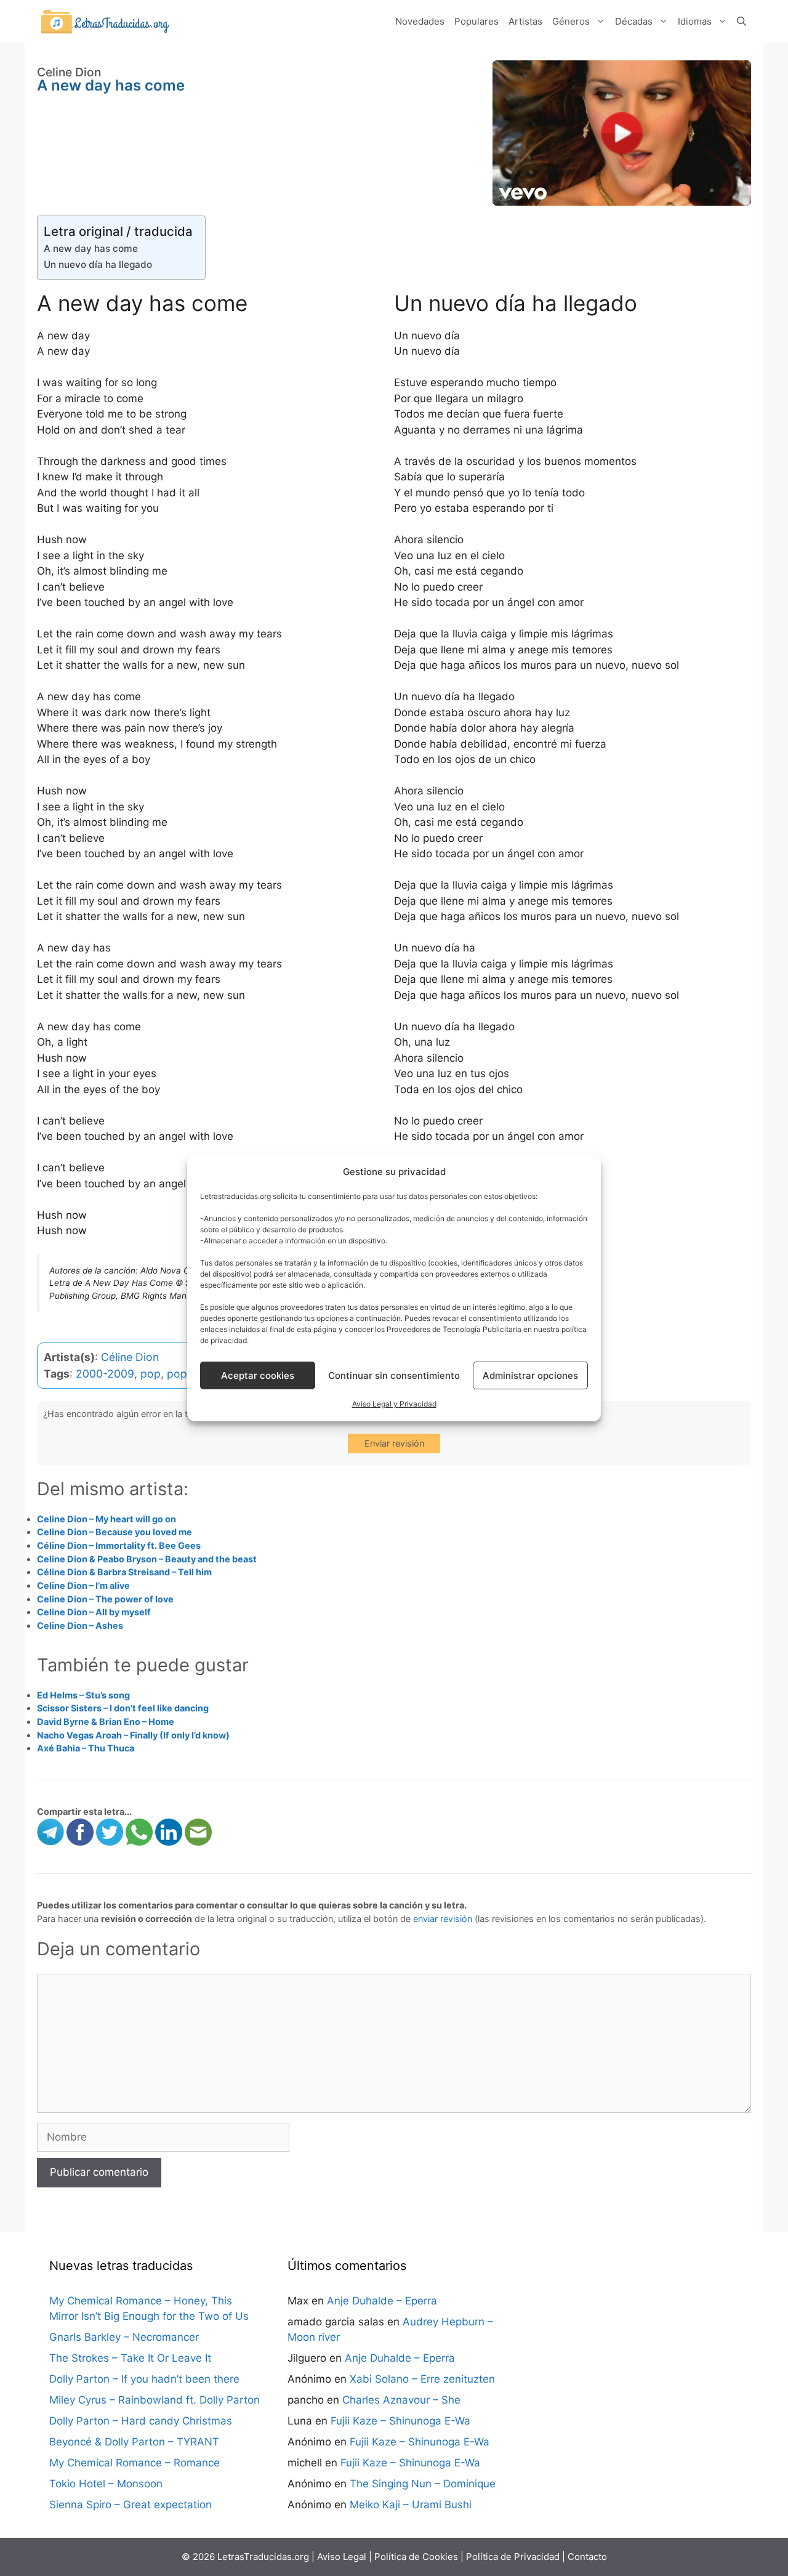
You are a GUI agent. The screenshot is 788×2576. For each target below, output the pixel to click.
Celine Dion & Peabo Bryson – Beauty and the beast (147, 1559)
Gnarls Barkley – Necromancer (124, 2337)
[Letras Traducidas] (105, 21)
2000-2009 (105, 1374)
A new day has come (91, 248)
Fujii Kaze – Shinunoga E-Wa (400, 2421)
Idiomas (695, 21)
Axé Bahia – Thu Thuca (86, 1748)
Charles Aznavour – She (401, 2400)
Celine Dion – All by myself (94, 1612)
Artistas (525, 21)
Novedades (420, 21)
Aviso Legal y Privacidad (394, 1404)
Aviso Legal (342, 2557)
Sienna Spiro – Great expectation (131, 2505)
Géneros (571, 21)
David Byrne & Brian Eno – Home (106, 1722)
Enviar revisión (394, 1443)
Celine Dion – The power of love (105, 1599)
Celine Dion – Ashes (80, 1625)
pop (151, 1374)
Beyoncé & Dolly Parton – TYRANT (134, 2442)
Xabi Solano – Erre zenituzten (422, 2379)
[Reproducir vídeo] (622, 133)
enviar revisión (443, 1919)
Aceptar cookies (258, 1375)
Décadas (634, 21)
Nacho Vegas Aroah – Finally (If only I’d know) (133, 1735)
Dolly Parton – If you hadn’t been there (144, 2379)
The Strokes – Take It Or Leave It (130, 2358)
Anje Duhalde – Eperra (382, 2301)
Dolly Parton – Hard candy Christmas (141, 2421)
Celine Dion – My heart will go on (107, 1519)
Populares (476, 21)
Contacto (587, 2557)
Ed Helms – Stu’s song (83, 1695)
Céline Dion (130, 1357)
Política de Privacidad (513, 2557)
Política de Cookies (416, 2557)
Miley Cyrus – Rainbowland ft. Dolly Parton (155, 2400)
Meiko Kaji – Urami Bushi (411, 2505)
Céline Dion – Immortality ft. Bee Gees (119, 1545)
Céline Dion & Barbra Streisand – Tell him (124, 1572)
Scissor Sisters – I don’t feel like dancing (123, 1708)
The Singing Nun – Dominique (423, 2484)
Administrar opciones (530, 1375)
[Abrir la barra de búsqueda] (742, 22)
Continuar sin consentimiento (394, 1375)
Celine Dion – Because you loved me (115, 1532)
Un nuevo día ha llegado (98, 264)
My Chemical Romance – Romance (135, 2463)
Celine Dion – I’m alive (83, 1585)
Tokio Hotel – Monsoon (106, 2484)
